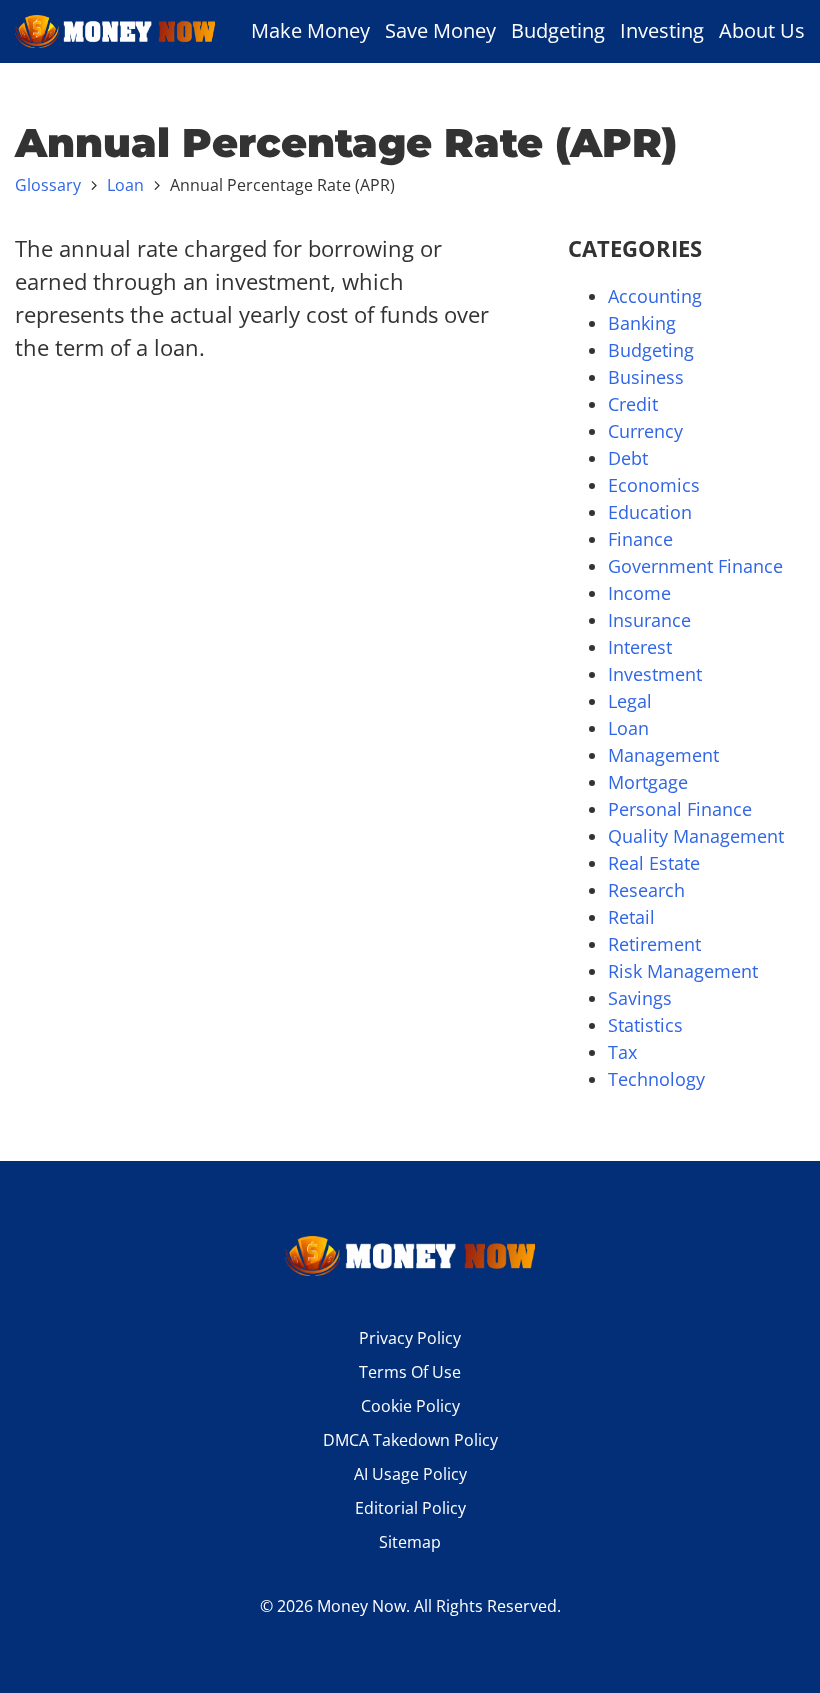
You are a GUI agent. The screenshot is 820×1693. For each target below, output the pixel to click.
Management (663, 755)
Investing (662, 30)
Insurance (649, 620)
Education (650, 512)
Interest (640, 647)
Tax (622, 1052)
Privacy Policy (410, 1338)
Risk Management (683, 971)
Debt (628, 458)
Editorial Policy (410, 1508)
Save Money (440, 30)
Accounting (655, 296)
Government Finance (695, 566)
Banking (642, 323)
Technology (656, 1079)
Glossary (48, 185)
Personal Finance (680, 809)
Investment (655, 674)
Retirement (654, 944)
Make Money (310, 30)
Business (646, 377)
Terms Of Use (410, 1372)
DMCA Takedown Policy (410, 1440)
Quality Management (696, 836)
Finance (640, 539)
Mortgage (648, 782)
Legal (630, 701)
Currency (645, 431)
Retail (631, 917)
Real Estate (654, 863)
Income (639, 593)
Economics (654, 485)
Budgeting (558, 30)
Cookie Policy (410, 1406)
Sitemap (410, 1542)
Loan (125, 185)
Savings (640, 998)
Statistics (645, 1025)
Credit (633, 404)
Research (646, 890)
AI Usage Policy (410, 1474)
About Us (762, 30)
